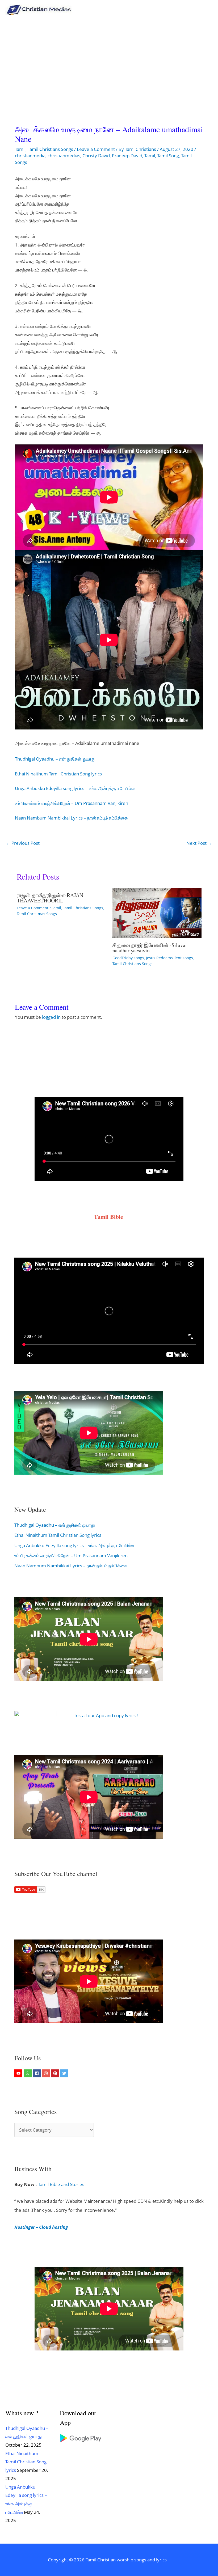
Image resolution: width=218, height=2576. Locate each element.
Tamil (20, 149)
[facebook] (37, 2073)
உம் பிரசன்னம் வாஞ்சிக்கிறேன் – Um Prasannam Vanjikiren (72, 803)
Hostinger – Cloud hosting (41, 2227)
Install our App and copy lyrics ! (101, 1715)
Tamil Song (168, 156)
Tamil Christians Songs (50, 149)
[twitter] (65, 2073)
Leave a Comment (96, 149)
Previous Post (23, 843)
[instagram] (47, 2073)
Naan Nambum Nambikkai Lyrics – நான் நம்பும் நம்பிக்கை (71, 818)
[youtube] (19, 2073)
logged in (51, 1017)
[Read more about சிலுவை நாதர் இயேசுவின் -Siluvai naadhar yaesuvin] (157, 912)
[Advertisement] (109, 60)
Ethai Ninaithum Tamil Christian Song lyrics (58, 774)
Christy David (96, 156)
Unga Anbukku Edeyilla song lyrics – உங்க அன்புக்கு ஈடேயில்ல (75, 788)
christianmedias (64, 156)
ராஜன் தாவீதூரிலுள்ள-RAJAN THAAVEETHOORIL (50, 898)
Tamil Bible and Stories (62, 2184)
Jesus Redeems (159, 958)
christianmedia (30, 156)
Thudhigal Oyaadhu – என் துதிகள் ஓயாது (55, 759)
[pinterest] (56, 2073)
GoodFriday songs (128, 958)
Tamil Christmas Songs (37, 914)
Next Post (199, 843)
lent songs (184, 958)
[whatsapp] (28, 2073)
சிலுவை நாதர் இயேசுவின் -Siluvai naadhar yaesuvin (150, 948)
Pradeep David (127, 156)
